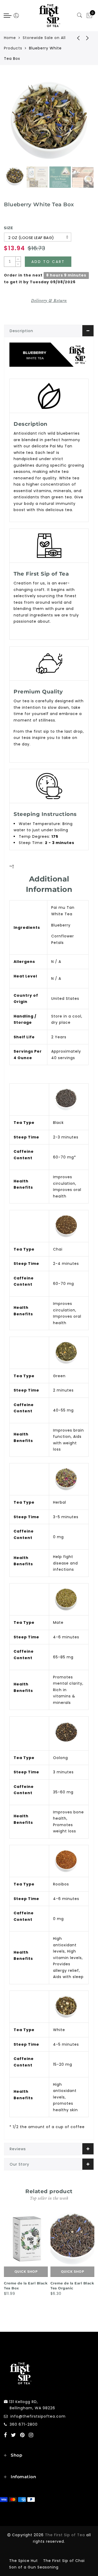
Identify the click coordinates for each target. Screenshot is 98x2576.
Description (21, 331)
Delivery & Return (49, 301)
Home (10, 38)
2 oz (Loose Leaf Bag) (31, 238)
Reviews (18, 2149)
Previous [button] (13, 123)
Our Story (19, 2164)
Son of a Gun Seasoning (34, 2567)
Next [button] (78, 123)
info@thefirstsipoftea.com (38, 2416)
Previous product (74, 38)
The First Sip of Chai (64, 2561)
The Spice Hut (24, 2561)
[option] (49, 120)
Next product (88, 38)
